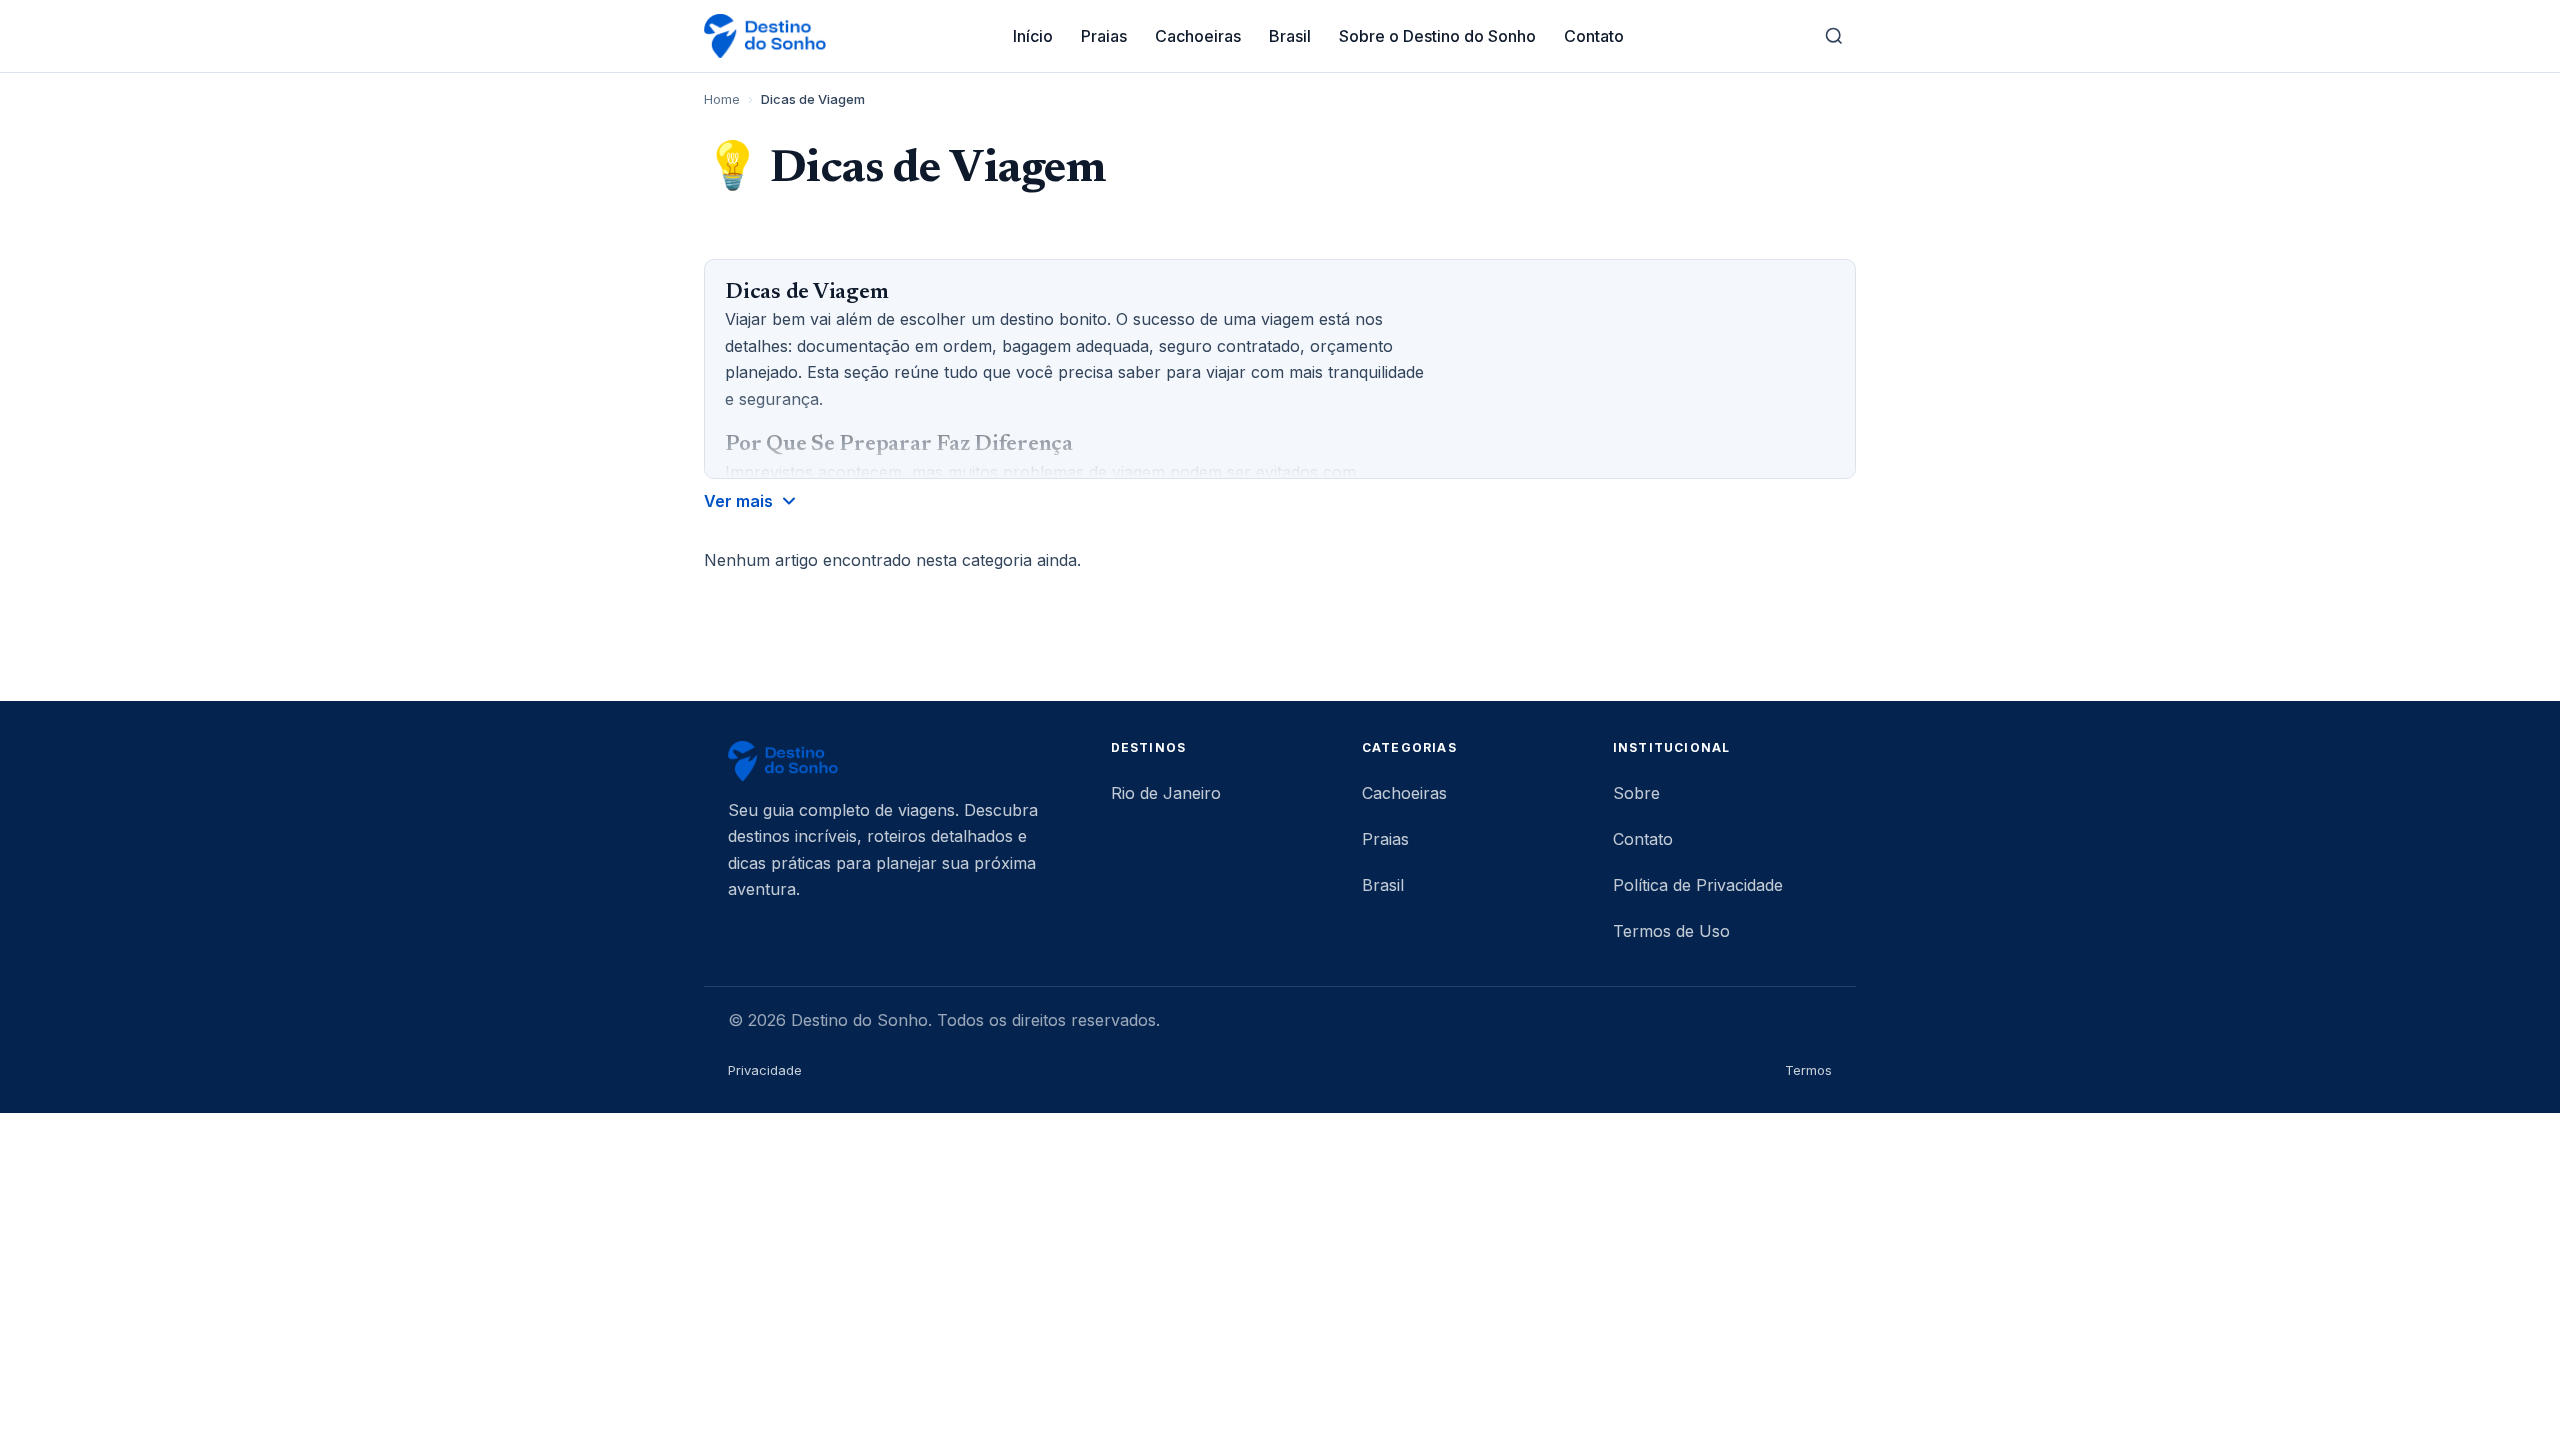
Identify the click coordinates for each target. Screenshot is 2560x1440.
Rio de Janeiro (1166, 793)
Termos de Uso (1671, 931)
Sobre (1636, 793)
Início (1033, 36)
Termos (1808, 1070)
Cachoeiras (1198, 36)
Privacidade (765, 1070)
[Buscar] (1834, 36)
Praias (1104, 36)
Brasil (1290, 36)
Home (722, 99)
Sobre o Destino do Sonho (1437, 36)
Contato (1594, 36)
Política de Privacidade (1698, 885)
